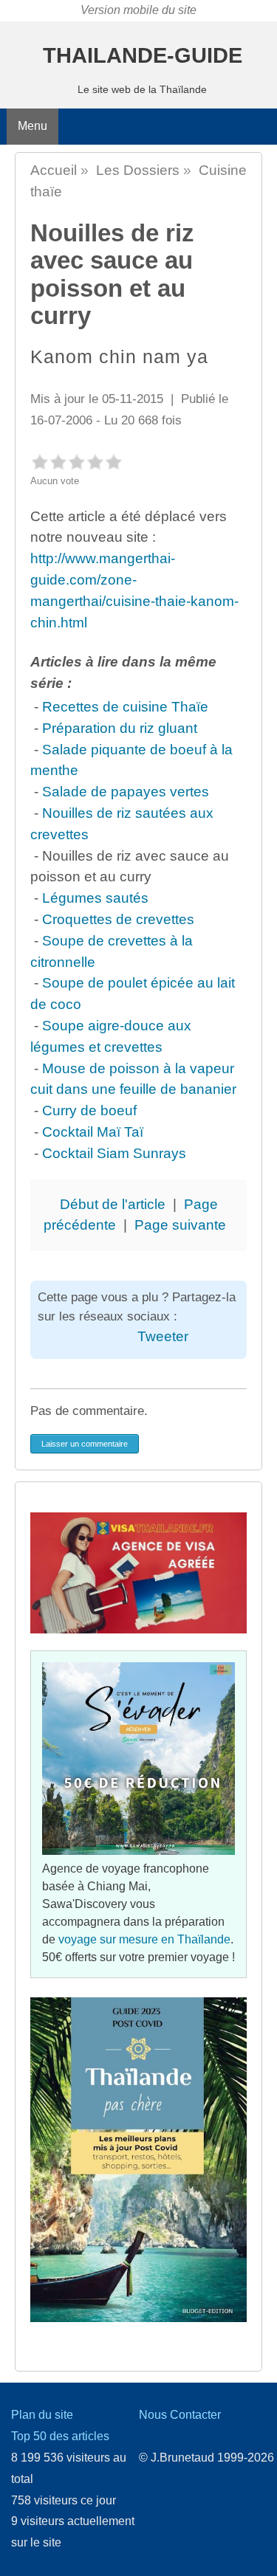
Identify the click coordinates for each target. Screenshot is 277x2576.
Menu (33, 126)
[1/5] (40, 462)
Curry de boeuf (89, 1110)
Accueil (54, 170)
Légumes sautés (95, 898)
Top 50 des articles (60, 2436)
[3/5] (76, 462)
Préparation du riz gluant (120, 728)
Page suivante (180, 1225)
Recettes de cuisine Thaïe (125, 707)
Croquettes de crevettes (118, 919)
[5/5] (113, 462)
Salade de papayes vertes (126, 792)
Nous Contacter (180, 2415)
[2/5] (58, 462)
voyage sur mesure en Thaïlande (144, 1939)
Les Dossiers (138, 170)
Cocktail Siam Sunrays (114, 1153)
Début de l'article (113, 1204)
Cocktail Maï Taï (93, 1132)
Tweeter (163, 1336)
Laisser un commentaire (85, 1444)
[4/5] (95, 462)
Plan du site (42, 2415)
